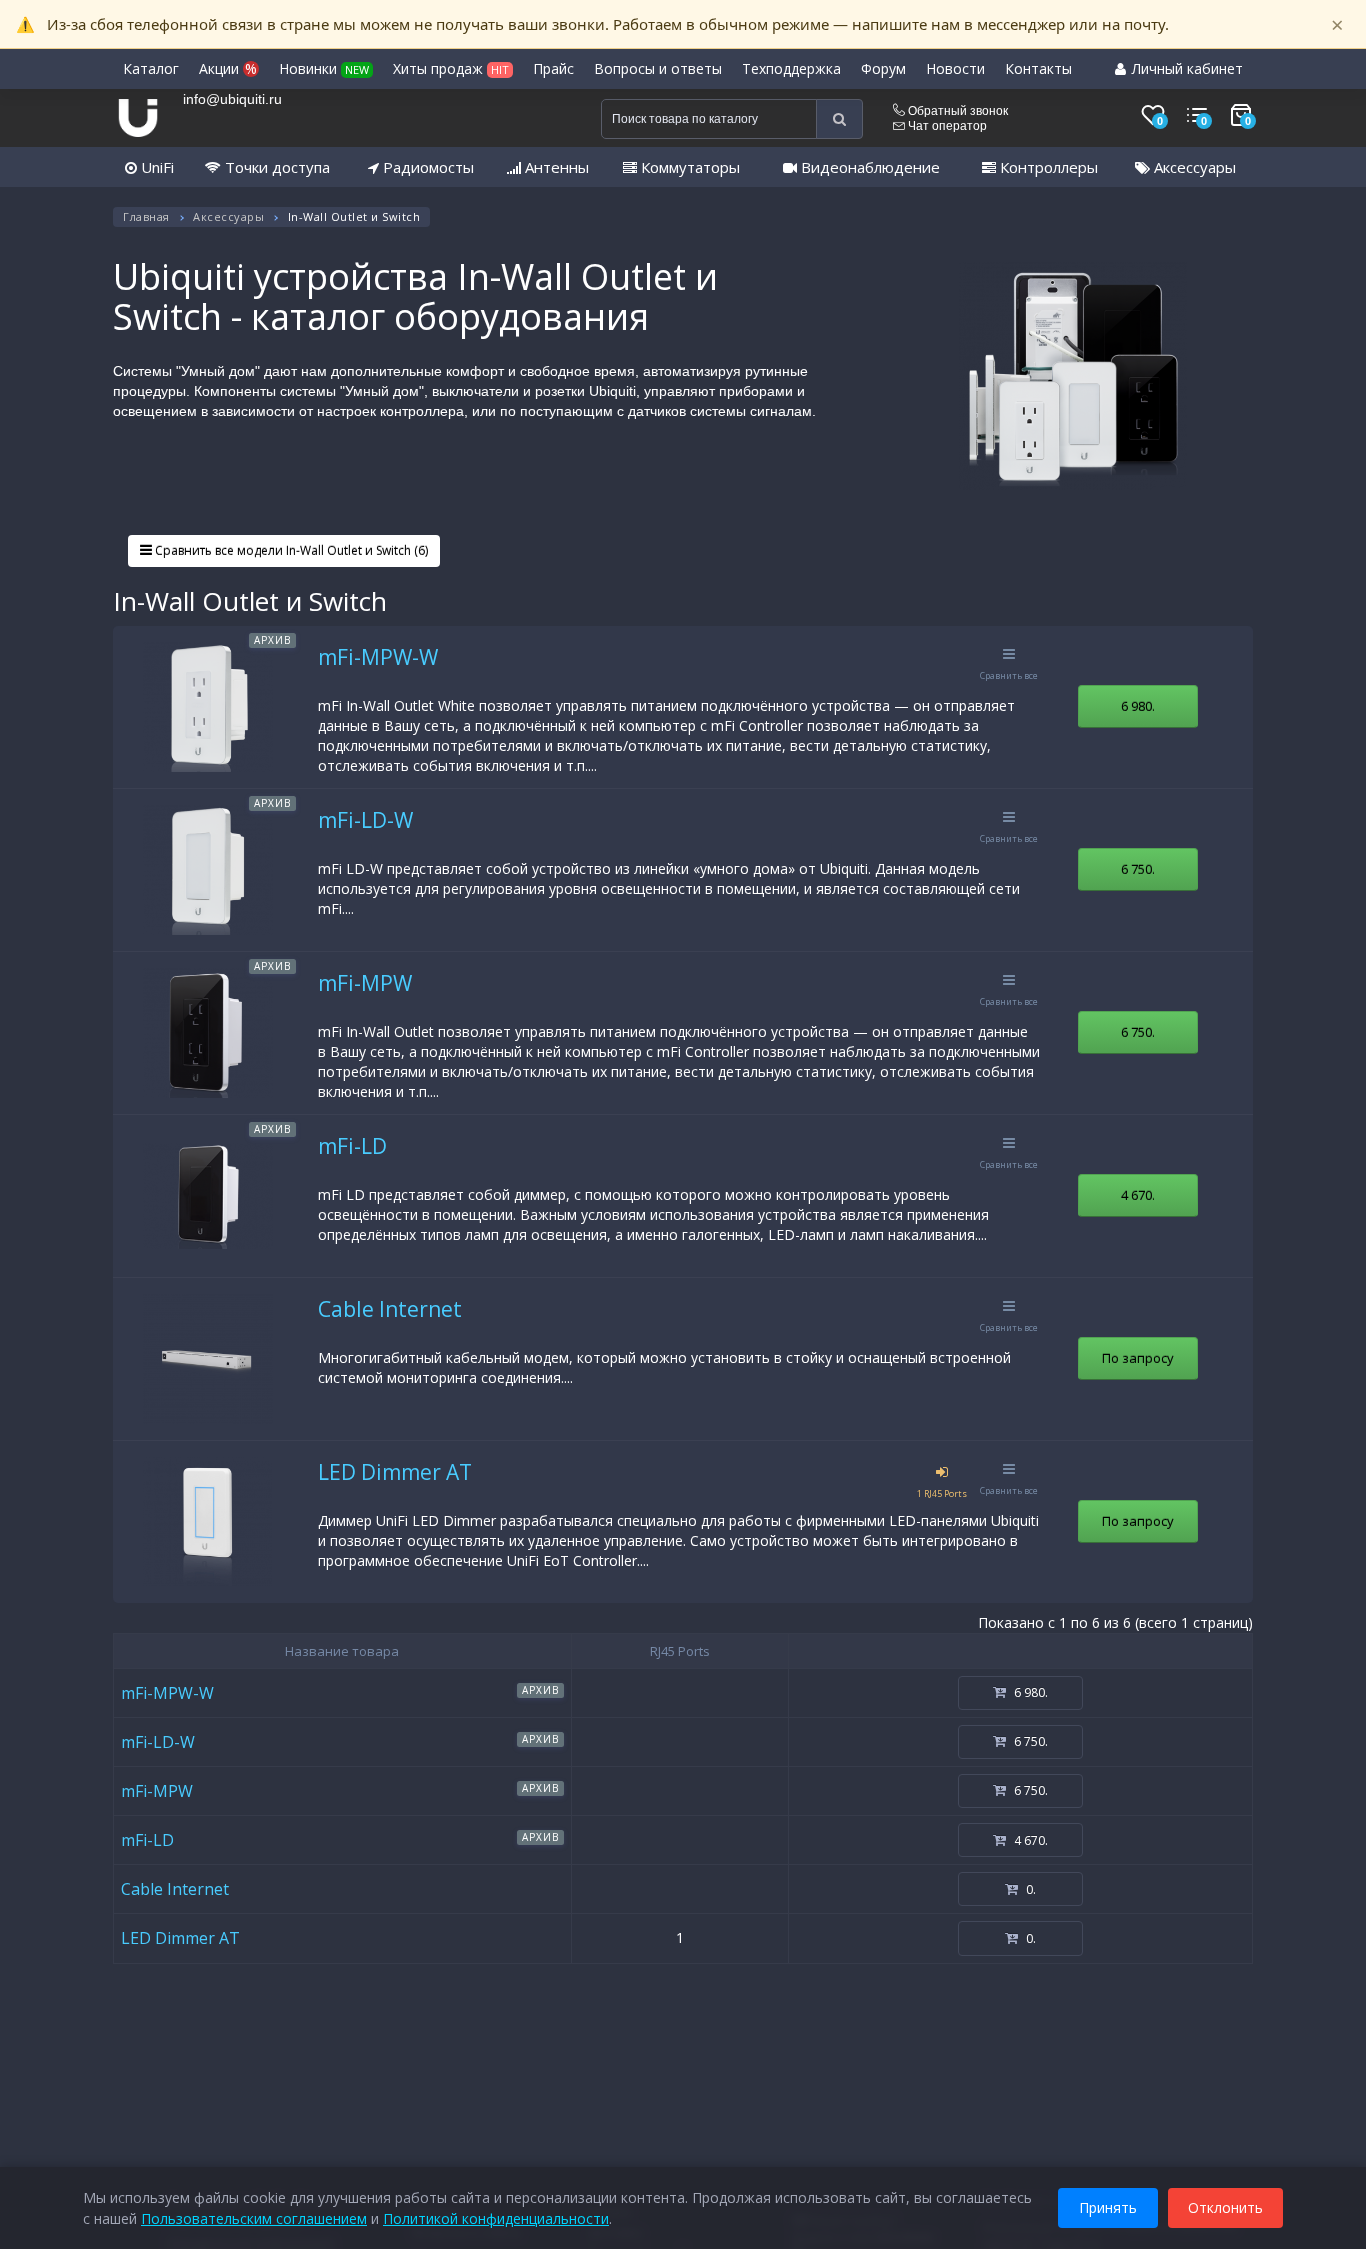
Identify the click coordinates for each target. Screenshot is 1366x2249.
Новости (955, 68)
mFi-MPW (365, 983)
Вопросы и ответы (658, 68)
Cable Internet (390, 1309)
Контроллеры (1047, 167)
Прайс (553, 68)
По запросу (1138, 1358)
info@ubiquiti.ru (232, 99)
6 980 (1138, 706)
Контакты (1038, 68)
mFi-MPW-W (378, 657)
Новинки (324, 68)
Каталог (151, 68)
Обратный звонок (956, 111)
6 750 (1138, 869)
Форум (883, 68)
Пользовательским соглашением (254, 2218)
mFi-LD (352, 1146)
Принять (1108, 2207)
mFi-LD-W (365, 820)
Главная (146, 216)
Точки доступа (275, 167)
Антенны (555, 167)
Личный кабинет (1185, 68)
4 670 (1138, 1195)
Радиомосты (426, 167)
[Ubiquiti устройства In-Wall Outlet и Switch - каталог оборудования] (1073, 376)
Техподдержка (791, 68)
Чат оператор (946, 126)
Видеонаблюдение (868, 167)
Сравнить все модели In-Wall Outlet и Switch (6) (290, 550)
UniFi (155, 167)
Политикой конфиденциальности (496, 2218)
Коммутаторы (688, 167)
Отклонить (1225, 2207)
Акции (228, 68)
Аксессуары (1193, 167)
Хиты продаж (451, 68)
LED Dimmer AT (395, 1472)
